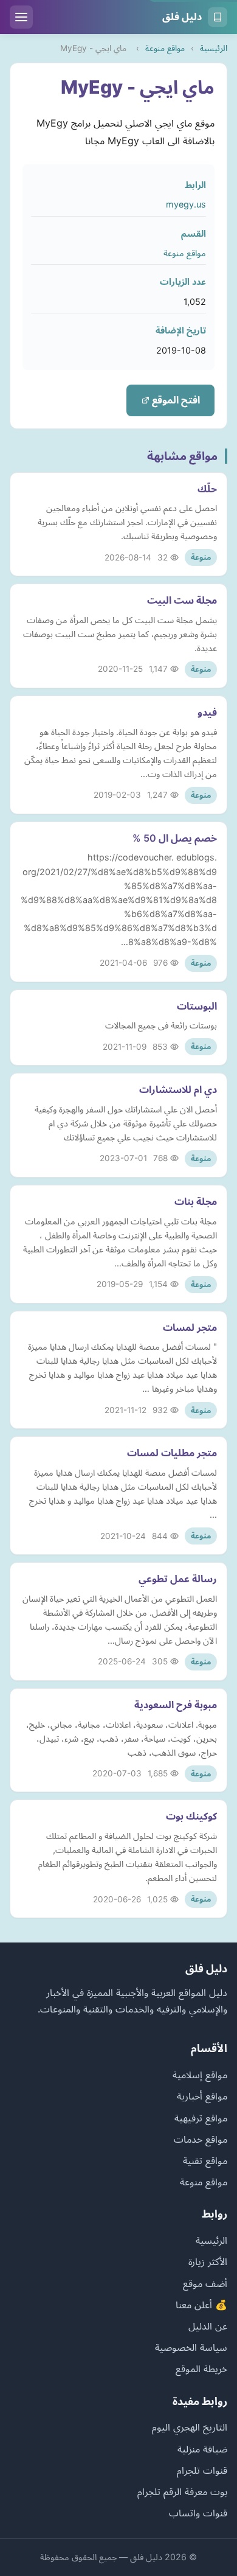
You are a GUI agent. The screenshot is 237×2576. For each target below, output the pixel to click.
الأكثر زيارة (208, 2261)
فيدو (207, 712)
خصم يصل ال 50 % (175, 838)
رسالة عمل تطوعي (178, 1579)
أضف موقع (205, 2283)
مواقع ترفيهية (201, 2118)
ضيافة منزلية (202, 2449)
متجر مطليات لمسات (172, 1453)
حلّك (207, 489)
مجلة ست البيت (182, 600)
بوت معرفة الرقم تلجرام (182, 2491)
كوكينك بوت (191, 1816)
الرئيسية (214, 48)
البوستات (197, 1006)
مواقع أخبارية (202, 2096)
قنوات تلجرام (202, 2470)
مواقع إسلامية (200, 2075)
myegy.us (186, 204)
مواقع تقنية (205, 2160)
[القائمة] (21, 17)
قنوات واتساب (198, 2513)
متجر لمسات (190, 1327)
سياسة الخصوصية (191, 2347)
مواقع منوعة (165, 48)
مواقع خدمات (201, 2139)
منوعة (201, 557)
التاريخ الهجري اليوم (190, 2427)
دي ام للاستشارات (178, 1089)
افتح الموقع (175, 400)
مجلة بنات (196, 1201)
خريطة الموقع (201, 2368)
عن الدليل (208, 2326)
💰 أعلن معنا (201, 2305)
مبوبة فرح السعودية (176, 1705)
